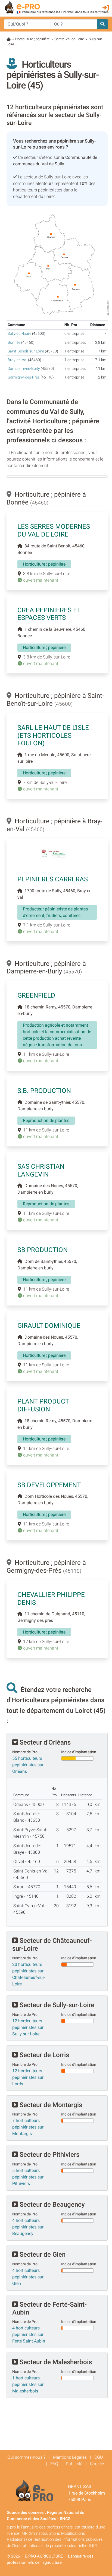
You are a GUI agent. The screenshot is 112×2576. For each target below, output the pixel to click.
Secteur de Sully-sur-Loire (56, 2005)
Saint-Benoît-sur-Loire (26, 351)
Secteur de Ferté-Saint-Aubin (49, 2308)
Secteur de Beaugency (51, 2205)
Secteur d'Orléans (44, 1742)
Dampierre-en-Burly (24, 369)
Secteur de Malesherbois (55, 2362)
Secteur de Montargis (50, 2105)
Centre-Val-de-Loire (69, 39)
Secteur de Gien (42, 2255)
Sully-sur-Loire (19, 334)
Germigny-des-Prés (24, 377)
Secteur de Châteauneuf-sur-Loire (52, 1945)
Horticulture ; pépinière (32, 39)
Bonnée (14, 343)
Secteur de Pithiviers (49, 2155)
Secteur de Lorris (43, 2055)
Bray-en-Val (17, 360)
